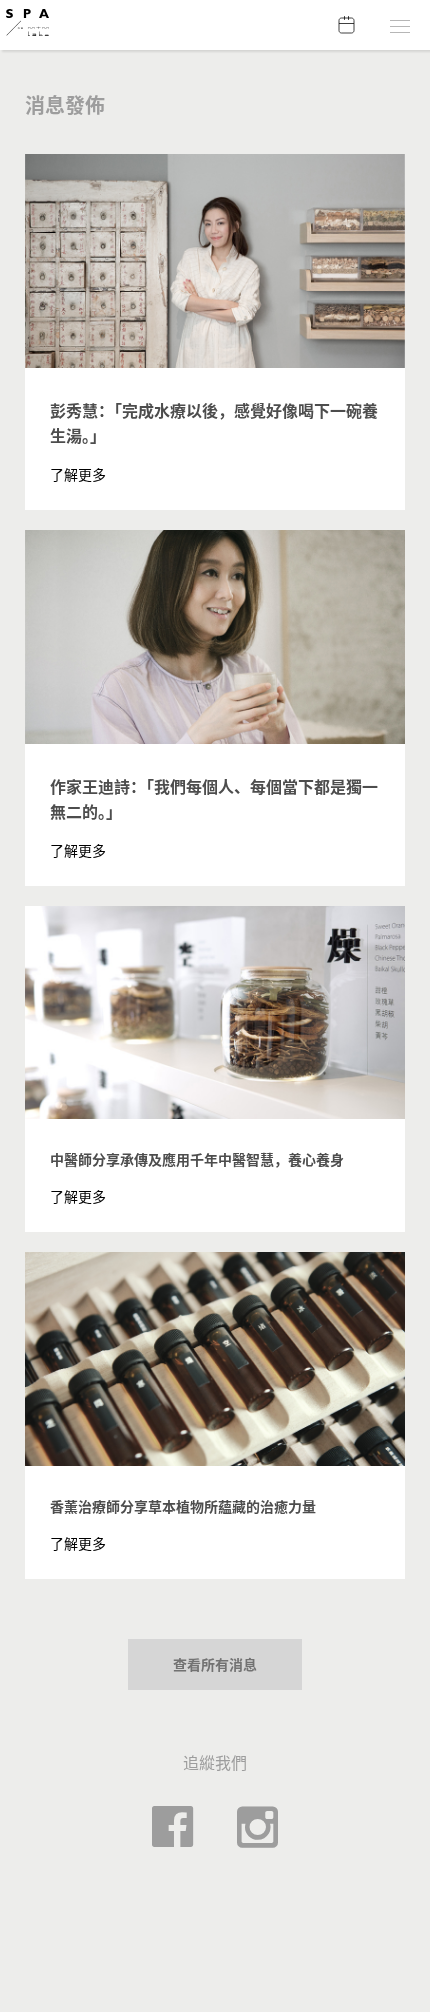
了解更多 (78, 474)
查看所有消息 (215, 1665)
